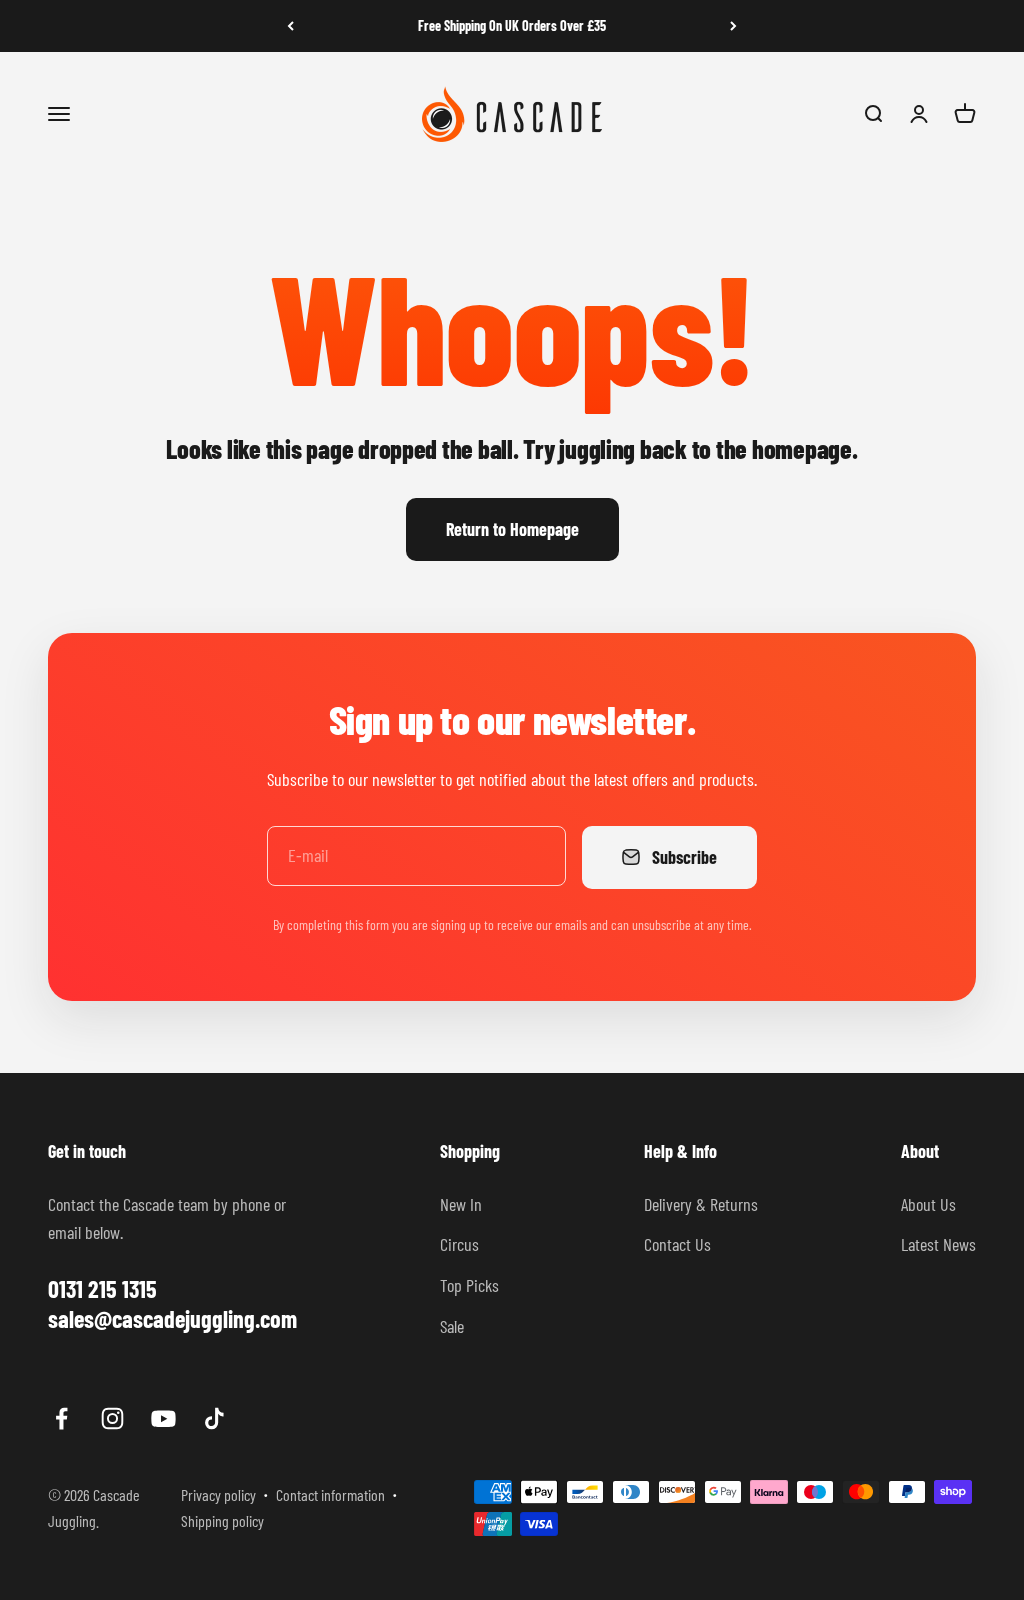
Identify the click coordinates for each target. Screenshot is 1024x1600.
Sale (452, 1326)
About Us (928, 1204)
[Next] (733, 26)
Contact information (330, 1494)
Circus (459, 1244)
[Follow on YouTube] (163, 1418)
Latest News (938, 1244)
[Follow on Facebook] (61, 1418)
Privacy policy (218, 1494)
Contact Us (677, 1244)
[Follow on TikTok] (214, 1418)
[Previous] (290, 26)
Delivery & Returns (701, 1204)
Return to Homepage (512, 529)
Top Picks (469, 1285)
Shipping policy (222, 1520)
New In (461, 1204)
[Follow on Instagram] (112, 1418)
